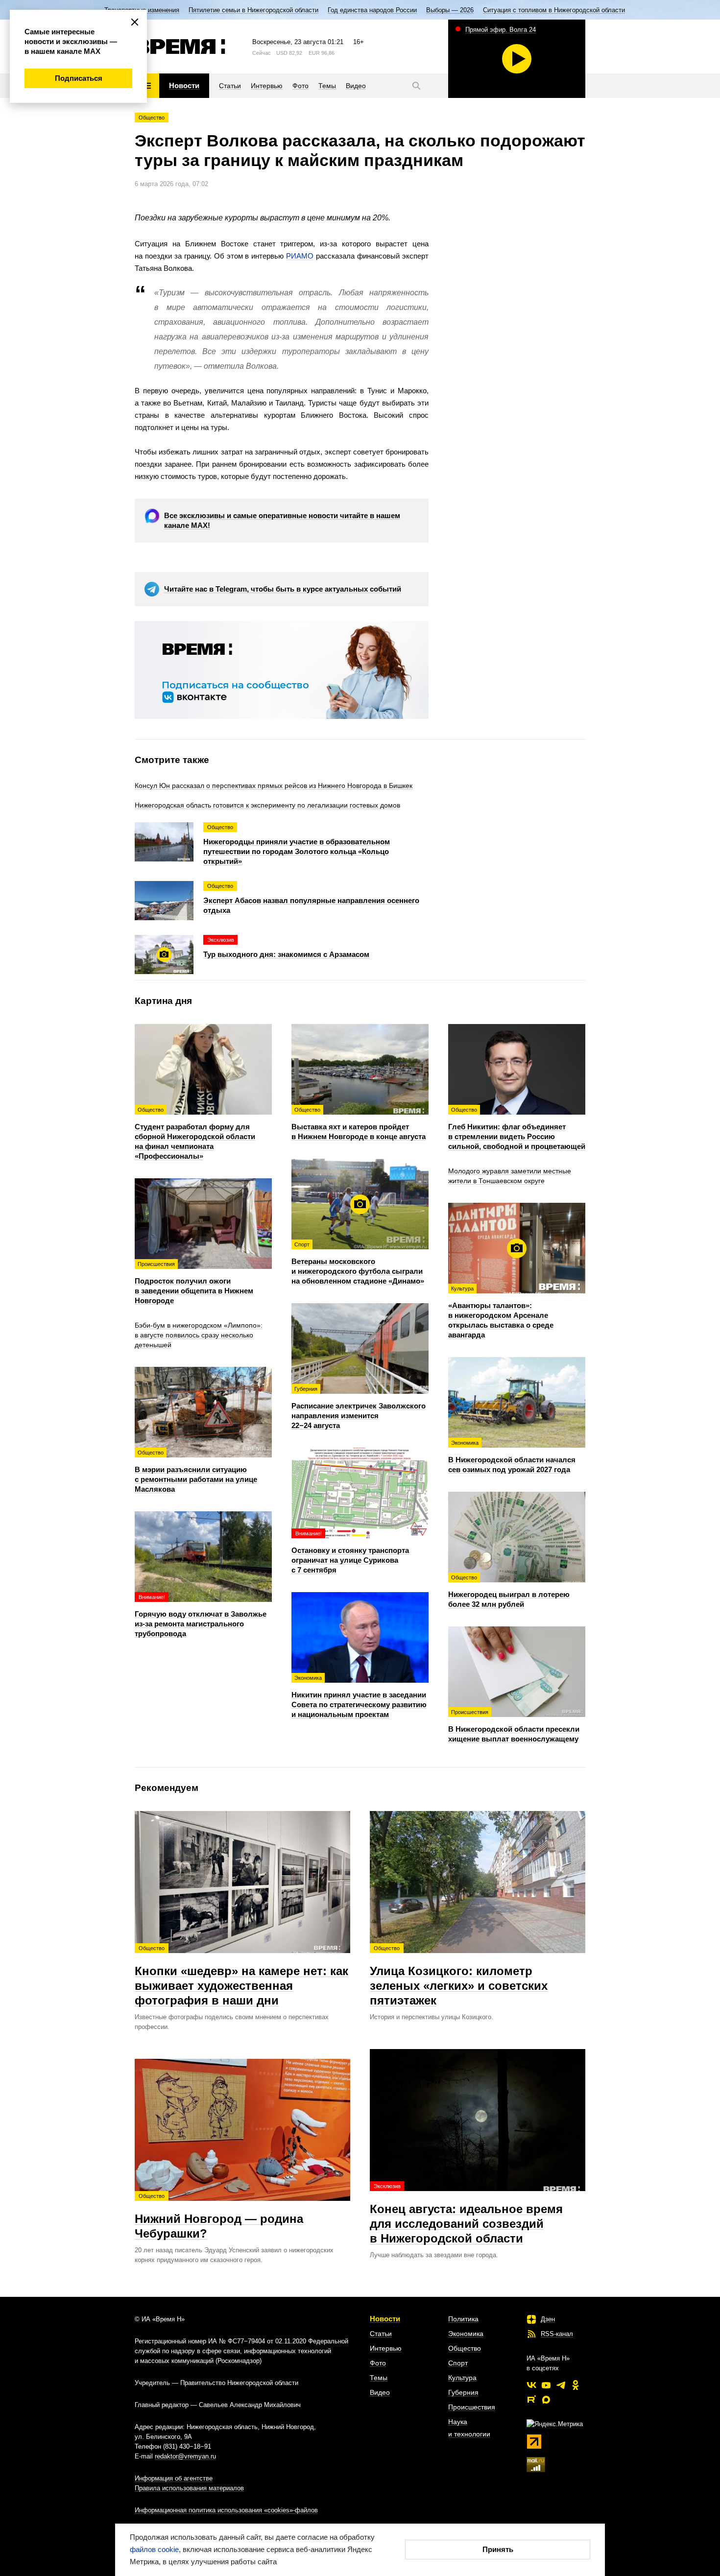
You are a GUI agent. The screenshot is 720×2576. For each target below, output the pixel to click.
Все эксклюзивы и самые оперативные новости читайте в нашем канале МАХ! (282, 520)
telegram (561, 2385)
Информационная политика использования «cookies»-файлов (226, 2510)
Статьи (381, 2334)
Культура (462, 2378)
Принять (498, 2549)
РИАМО (300, 256)
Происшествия (472, 2407)
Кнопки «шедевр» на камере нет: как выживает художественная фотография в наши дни (241, 1976)
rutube (531, 2400)
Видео (380, 2392)
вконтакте (531, 2385)
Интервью (386, 2348)
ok (576, 2385)
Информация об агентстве (174, 2478)
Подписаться (79, 78)
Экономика (466, 2334)
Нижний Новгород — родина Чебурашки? (219, 2217)
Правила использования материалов (189, 2488)
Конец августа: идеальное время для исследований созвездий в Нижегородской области (466, 2214)
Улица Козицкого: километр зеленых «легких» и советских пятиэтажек (459, 1976)
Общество (152, 118)
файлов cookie (154, 2549)
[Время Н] (180, 47)
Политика (463, 2319)
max (546, 2400)
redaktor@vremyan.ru (185, 2456)
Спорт (458, 2363)
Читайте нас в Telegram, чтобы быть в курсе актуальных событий (283, 589)
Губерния (463, 2392)
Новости (385, 2319)
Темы (379, 2378)
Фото (378, 2363)
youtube (546, 2385)
